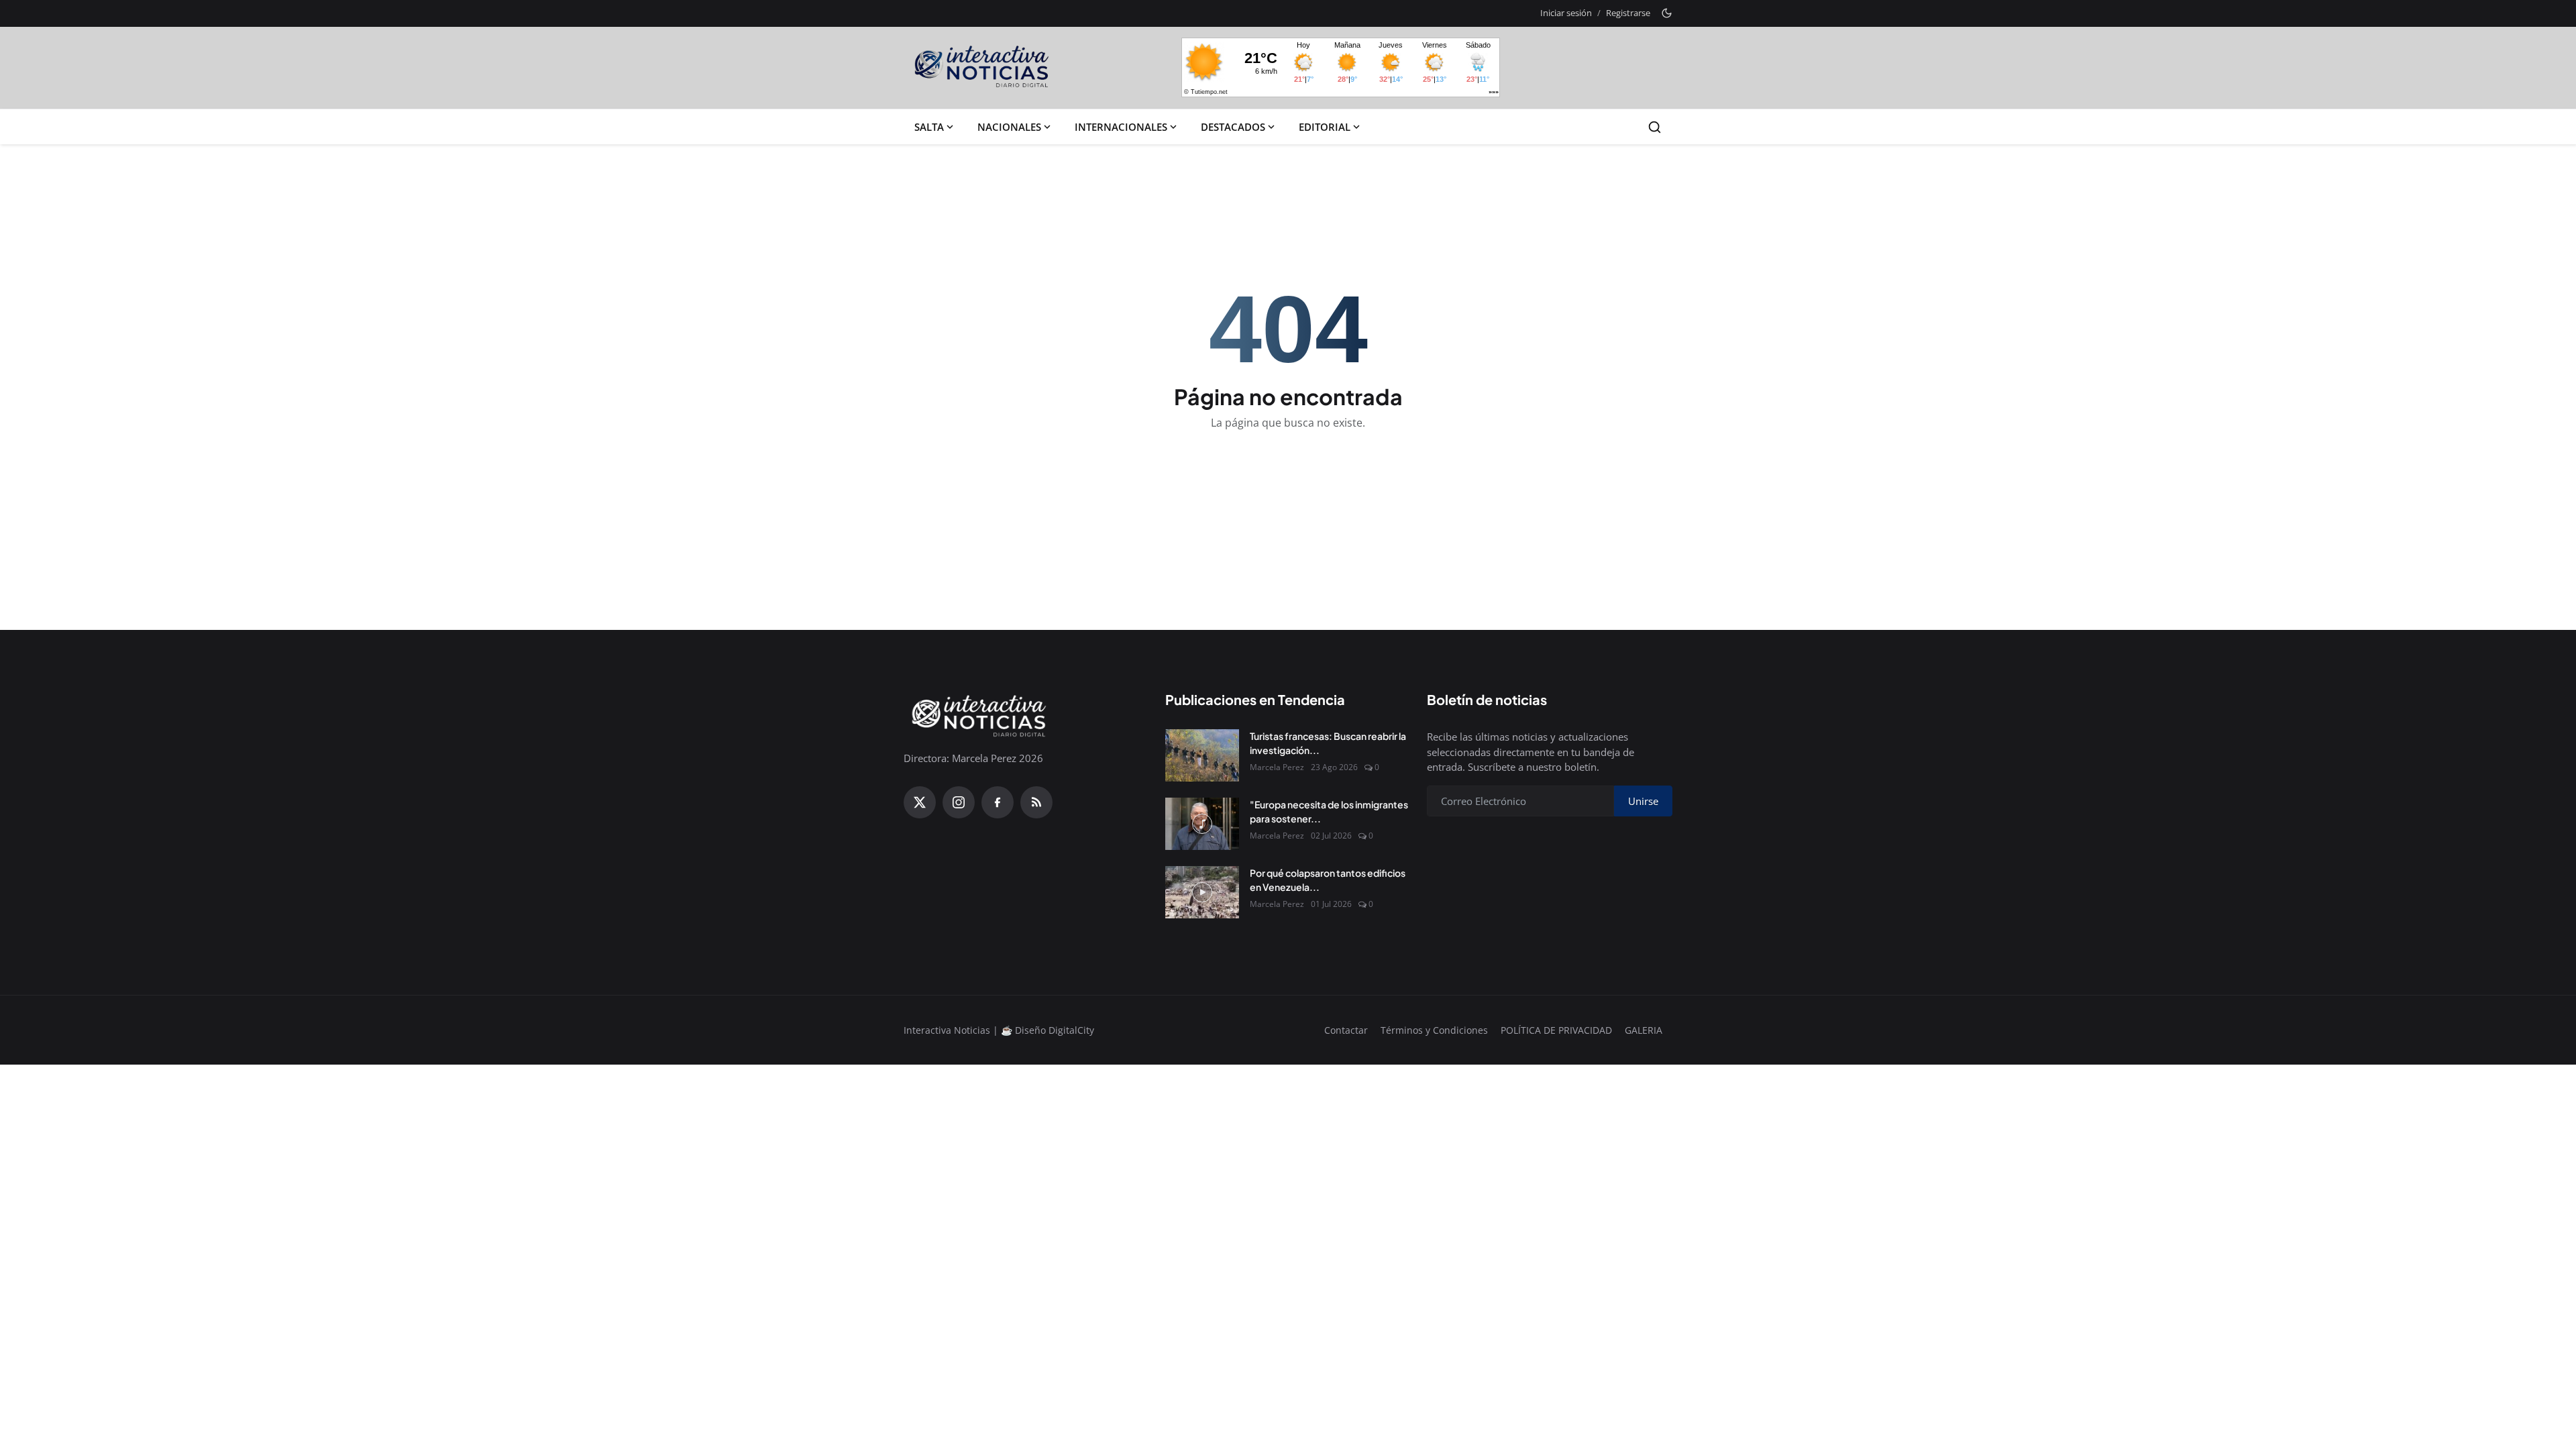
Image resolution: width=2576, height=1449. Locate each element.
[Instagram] (959, 802)
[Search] (1655, 127)
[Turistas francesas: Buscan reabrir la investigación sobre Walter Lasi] (1202, 755)
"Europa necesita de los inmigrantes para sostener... (1329, 811)
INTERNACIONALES (1121, 127)
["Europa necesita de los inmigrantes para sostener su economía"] (1202, 824)
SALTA (929, 127)
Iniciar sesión (1566, 13)
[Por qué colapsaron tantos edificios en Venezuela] (1202, 892)
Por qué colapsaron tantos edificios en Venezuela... (1328, 880)
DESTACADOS (1233, 127)
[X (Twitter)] (920, 802)
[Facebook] (998, 802)
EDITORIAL (1325, 127)
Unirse (1643, 801)
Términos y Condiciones (1434, 1030)
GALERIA (1644, 1030)
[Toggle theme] (1667, 13)
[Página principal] (982, 68)
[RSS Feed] (1036, 802)
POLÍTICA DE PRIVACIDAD (1556, 1030)
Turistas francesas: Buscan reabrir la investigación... (1328, 743)
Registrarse (1628, 13)
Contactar (1346, 1030)
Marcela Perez (1277, 767)
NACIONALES (1009, 127)
